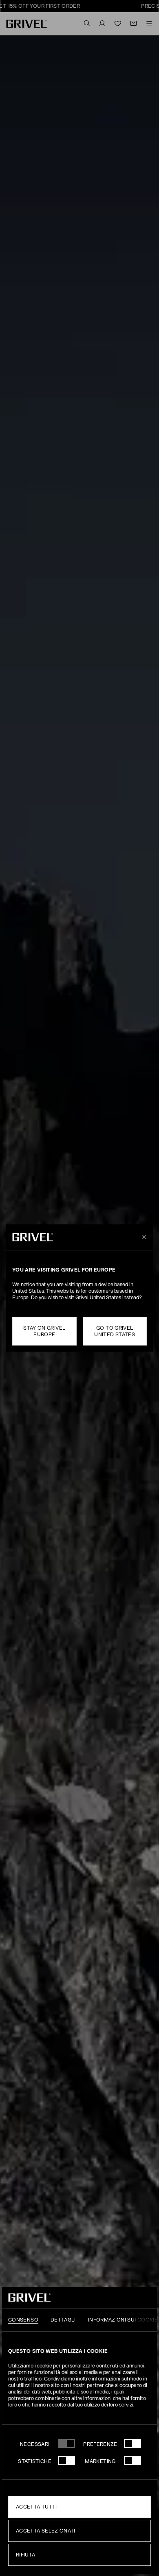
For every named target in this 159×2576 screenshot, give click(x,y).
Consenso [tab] (23, 2320)
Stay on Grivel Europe (44, 1331)
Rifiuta (26, 2555)
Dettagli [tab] (63, 2320)
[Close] (143, 1237)
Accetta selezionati (46, 2531)
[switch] (132, 2443)
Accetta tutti (36, 2507)
